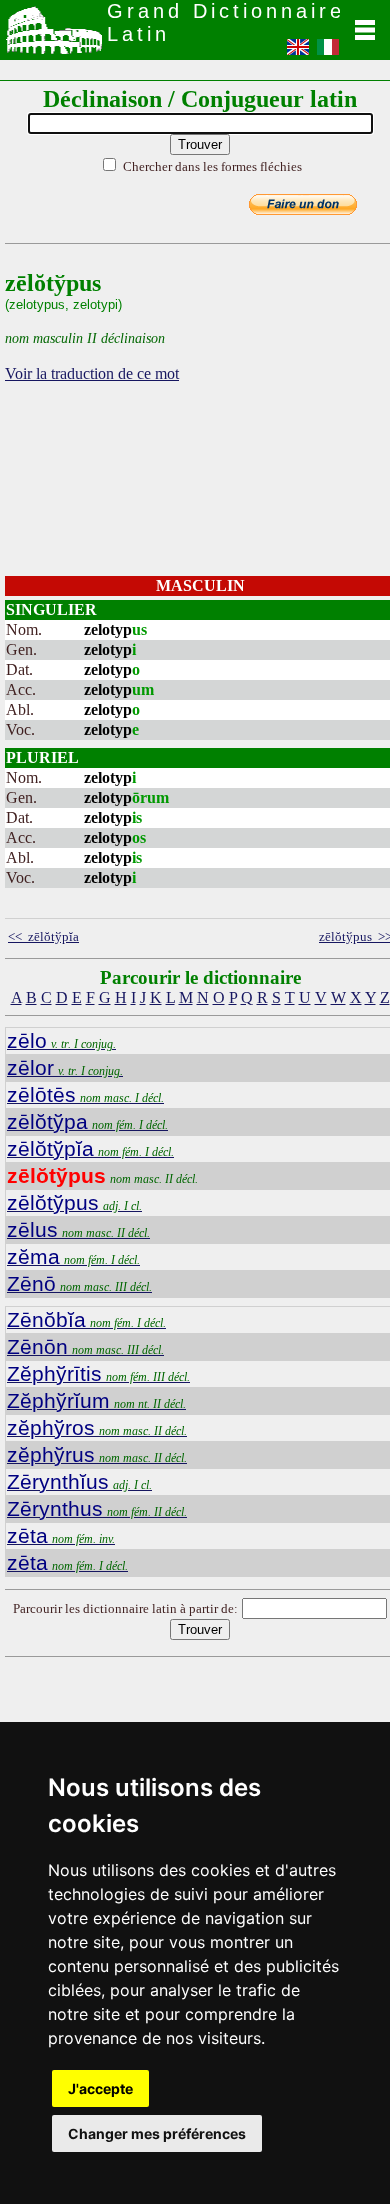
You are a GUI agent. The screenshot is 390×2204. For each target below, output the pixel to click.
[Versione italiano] (328, 53)
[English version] (298, 53)
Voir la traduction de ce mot (92, 373)
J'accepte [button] (100, 2088)
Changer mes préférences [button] (157, 2133)
